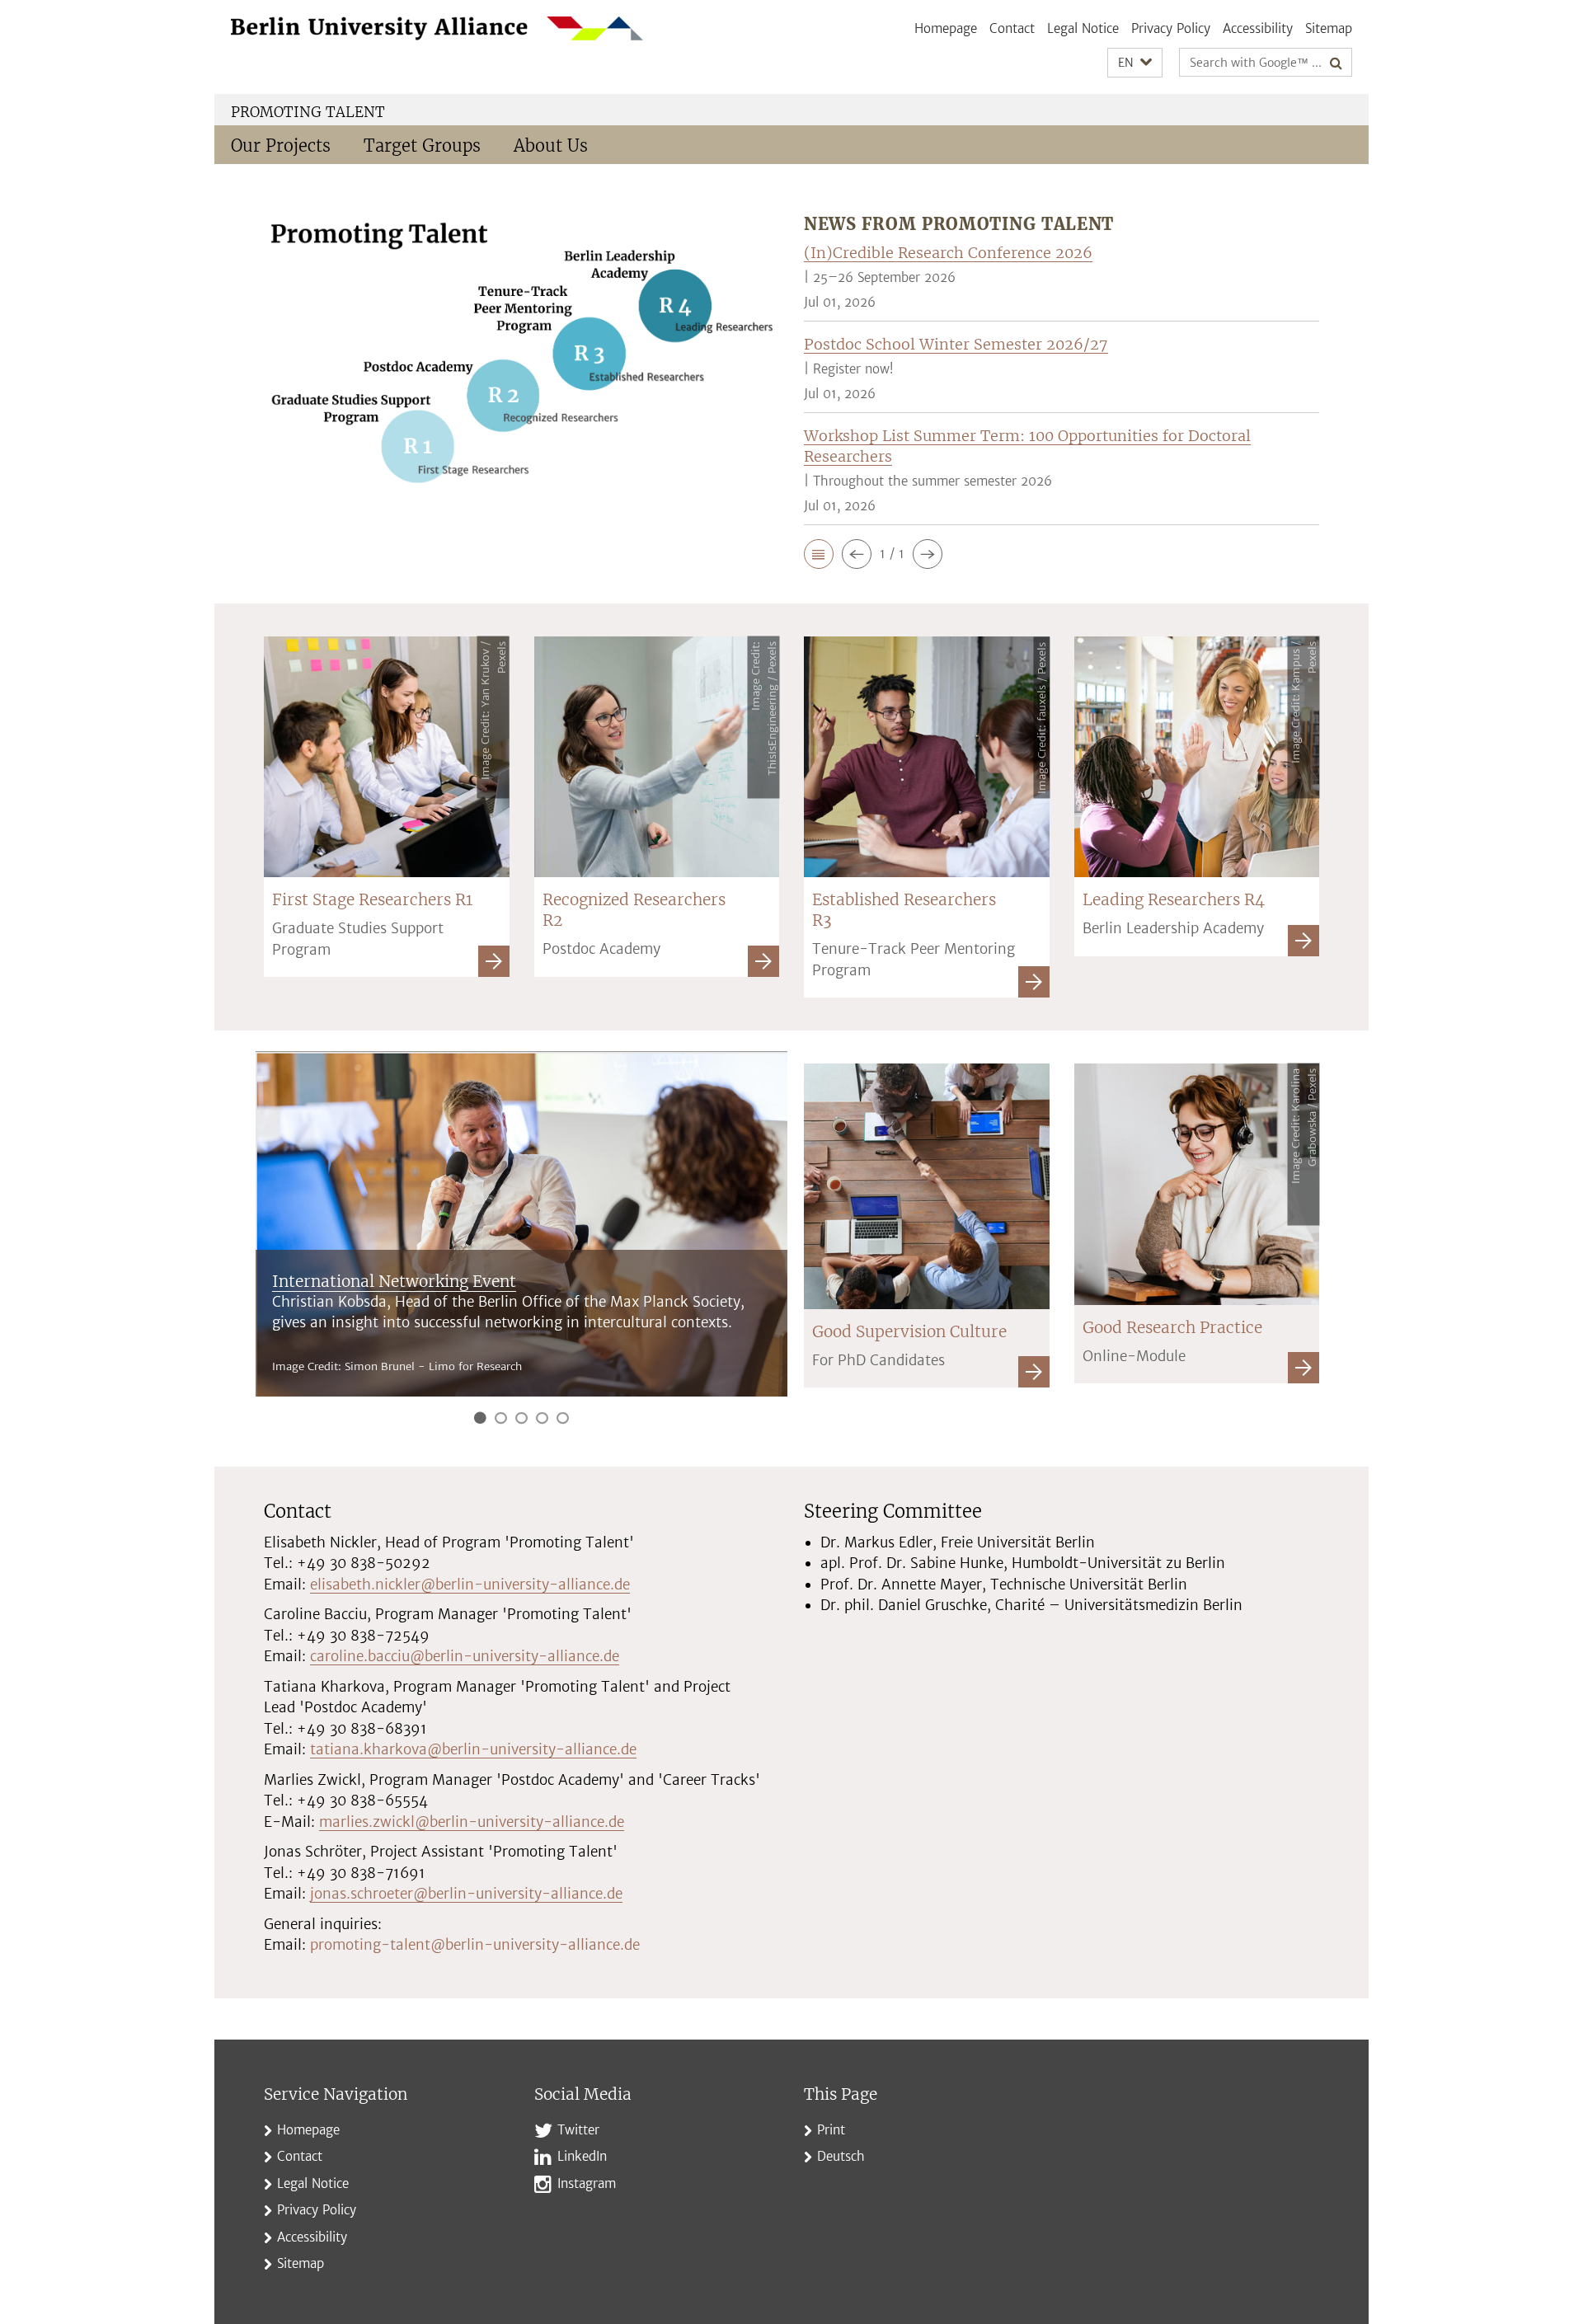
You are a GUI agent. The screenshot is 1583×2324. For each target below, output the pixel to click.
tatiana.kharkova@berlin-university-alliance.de (473, 1749)
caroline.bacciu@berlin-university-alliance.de (465, 1656)
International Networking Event (394, 1281)
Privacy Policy (1171, 28)
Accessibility (1258, 28)
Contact (1012, 28)
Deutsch (841, 2156)
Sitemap (1329, 28)
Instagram (587, 2183)
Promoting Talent (308, 112)
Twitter (578, 2130)
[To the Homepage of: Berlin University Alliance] (437, 28)
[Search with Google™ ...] (1336, 63)
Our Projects (281, 146)
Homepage (946, 28)
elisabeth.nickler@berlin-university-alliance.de (470, 1585)
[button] (1135, 63)
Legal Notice (1083, 28)
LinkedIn (582, 2156)
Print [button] (831, 2130)
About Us (551, 146)
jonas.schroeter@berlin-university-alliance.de (466, 1894)
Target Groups (422, 146)
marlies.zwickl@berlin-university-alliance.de (472, 1822)
